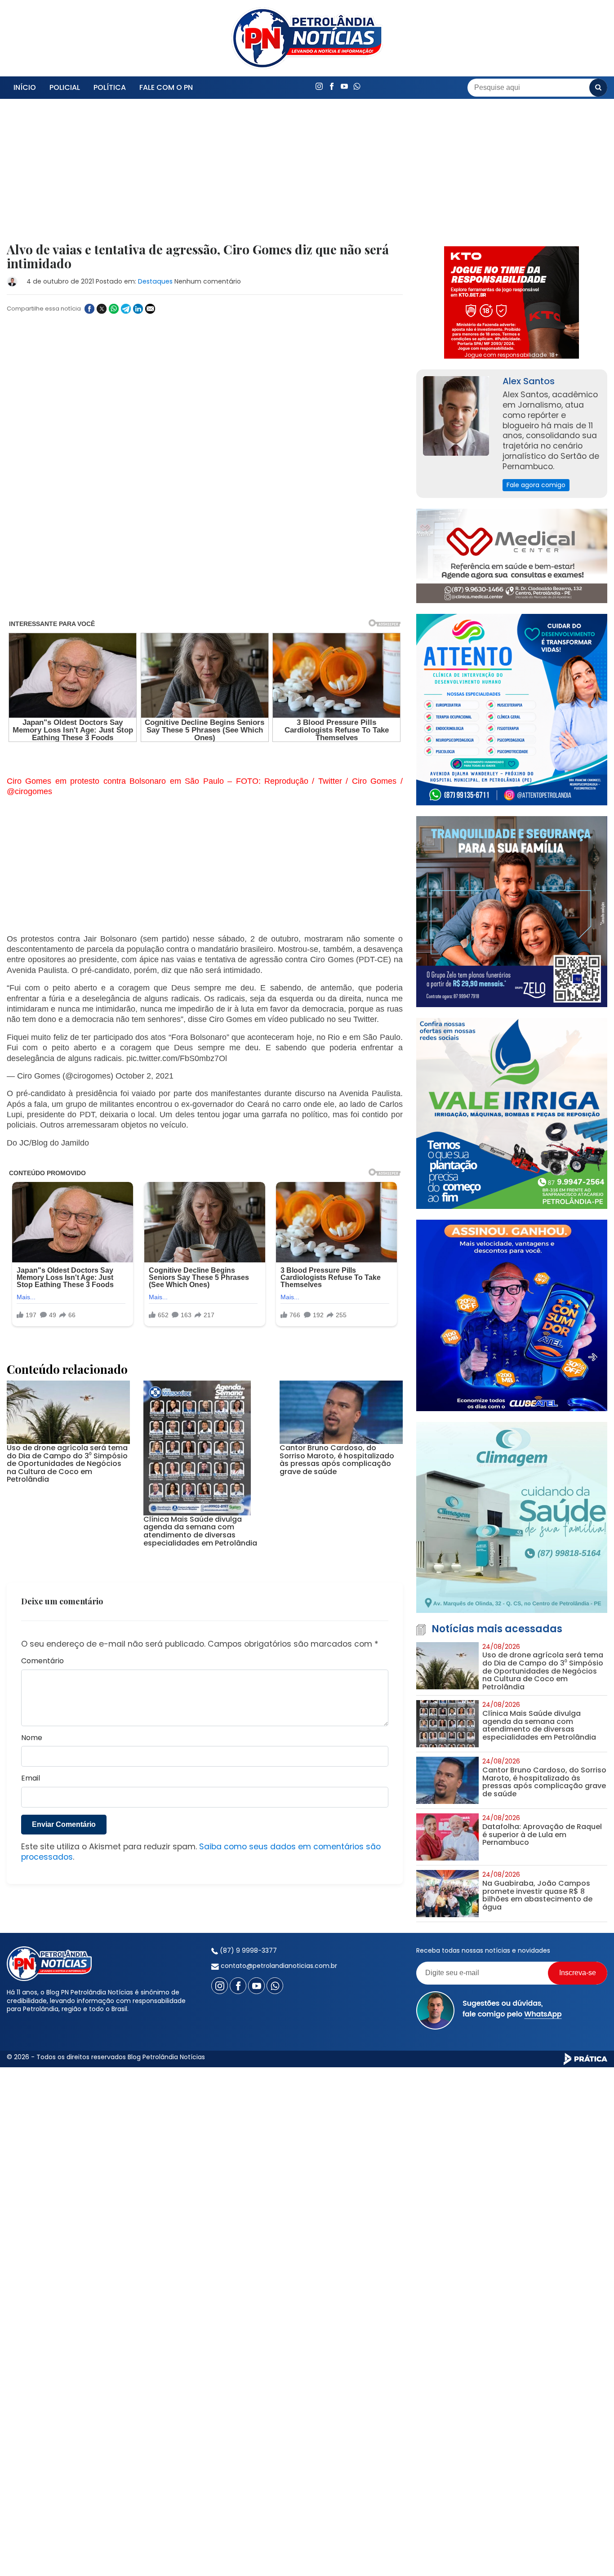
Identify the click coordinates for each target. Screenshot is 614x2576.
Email (31, 1742)
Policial (65, 87)
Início (25, 87)
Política (110, 87)
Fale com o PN (166, 87)
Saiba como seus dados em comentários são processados (201, 1815)
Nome (32, 1701)
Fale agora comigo (536, 485)
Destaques (155, 281)
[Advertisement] (205, 176)
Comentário (42, 1624)
